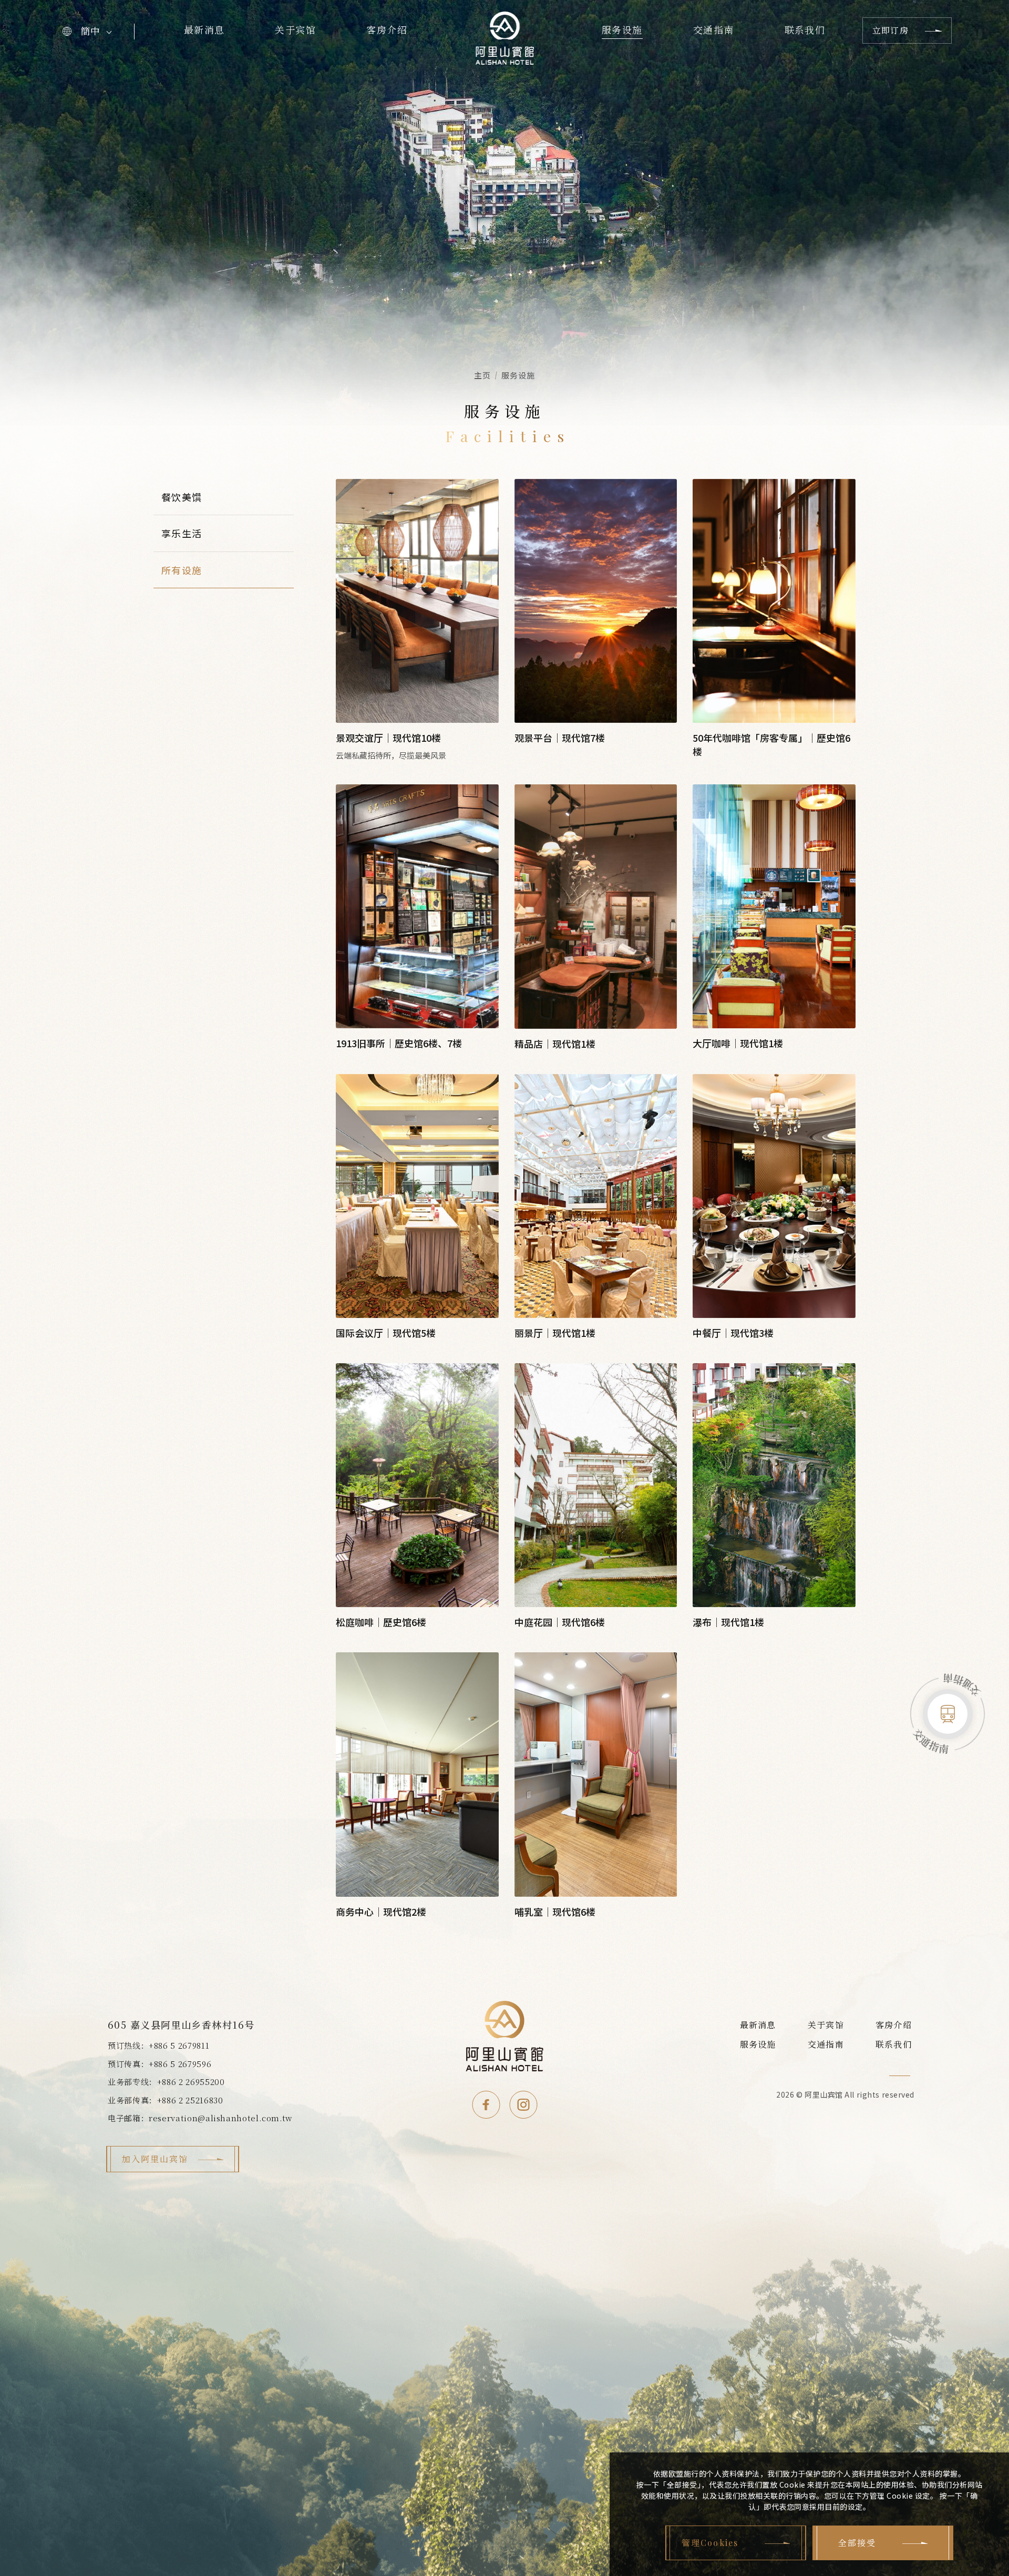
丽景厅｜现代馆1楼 (555, 1333)
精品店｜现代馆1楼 (555, 1044)
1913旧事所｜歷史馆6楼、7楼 (399, 1043)
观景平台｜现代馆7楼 (560, 738)
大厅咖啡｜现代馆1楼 (738, 1043)
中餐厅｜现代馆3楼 (733, 1333)
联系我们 (805, 30)
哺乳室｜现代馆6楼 (555, 1911)
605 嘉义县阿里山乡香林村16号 (181, 2025)
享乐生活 (182, 533)
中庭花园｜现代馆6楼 (560, 1622)
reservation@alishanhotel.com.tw (220, 2118)
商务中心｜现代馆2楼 (381, 1911)
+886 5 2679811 (179, 2045)
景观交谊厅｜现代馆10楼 (388, 738)
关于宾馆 (295, 30)
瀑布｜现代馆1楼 (728, 1622)
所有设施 (182, 570)
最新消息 (204, 30)
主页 (482, 375)
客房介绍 (387, 30)
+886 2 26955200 (191, 2082)
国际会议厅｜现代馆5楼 (386, 1333)
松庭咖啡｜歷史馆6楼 (381, 1622)
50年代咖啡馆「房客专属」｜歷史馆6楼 (771, 744)
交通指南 (714, 30)
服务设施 (622, 30)
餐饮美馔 (182, 497)
